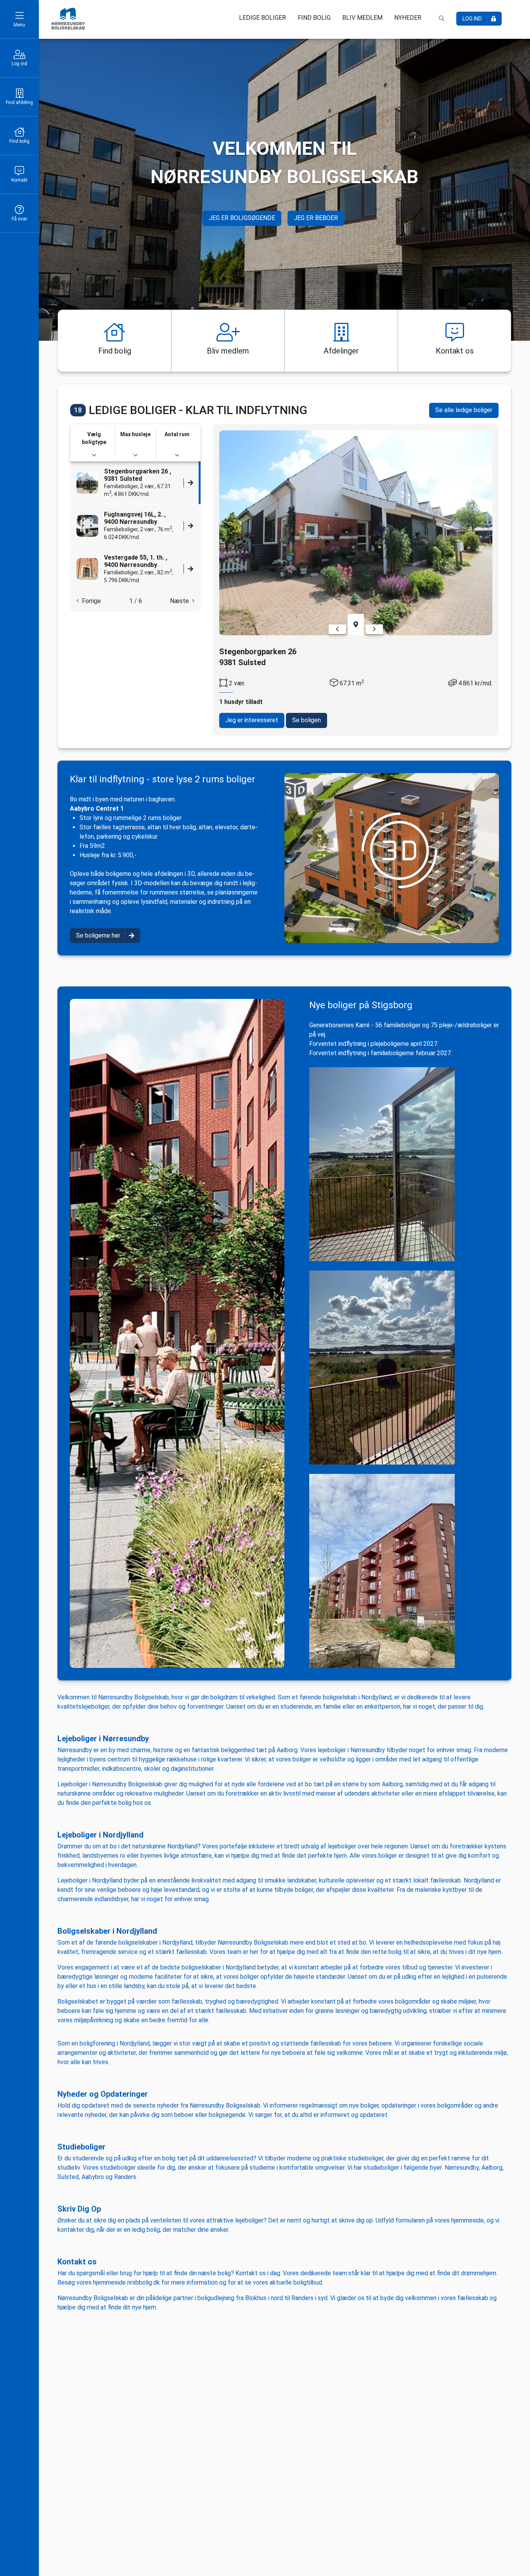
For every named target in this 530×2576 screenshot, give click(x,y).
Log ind (19, 64)
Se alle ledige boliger (464, 410)
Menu (19, 25)
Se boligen (307, 720)
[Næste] (374, 629)
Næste (181, 601)
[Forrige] (337, 629)
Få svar (19, 219)
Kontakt (19, 180)
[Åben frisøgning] (442, 18)
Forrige (90, 601)
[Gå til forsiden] (68, 19)
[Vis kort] (356, 625)
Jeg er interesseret (252, 720)
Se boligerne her (98, 935)
